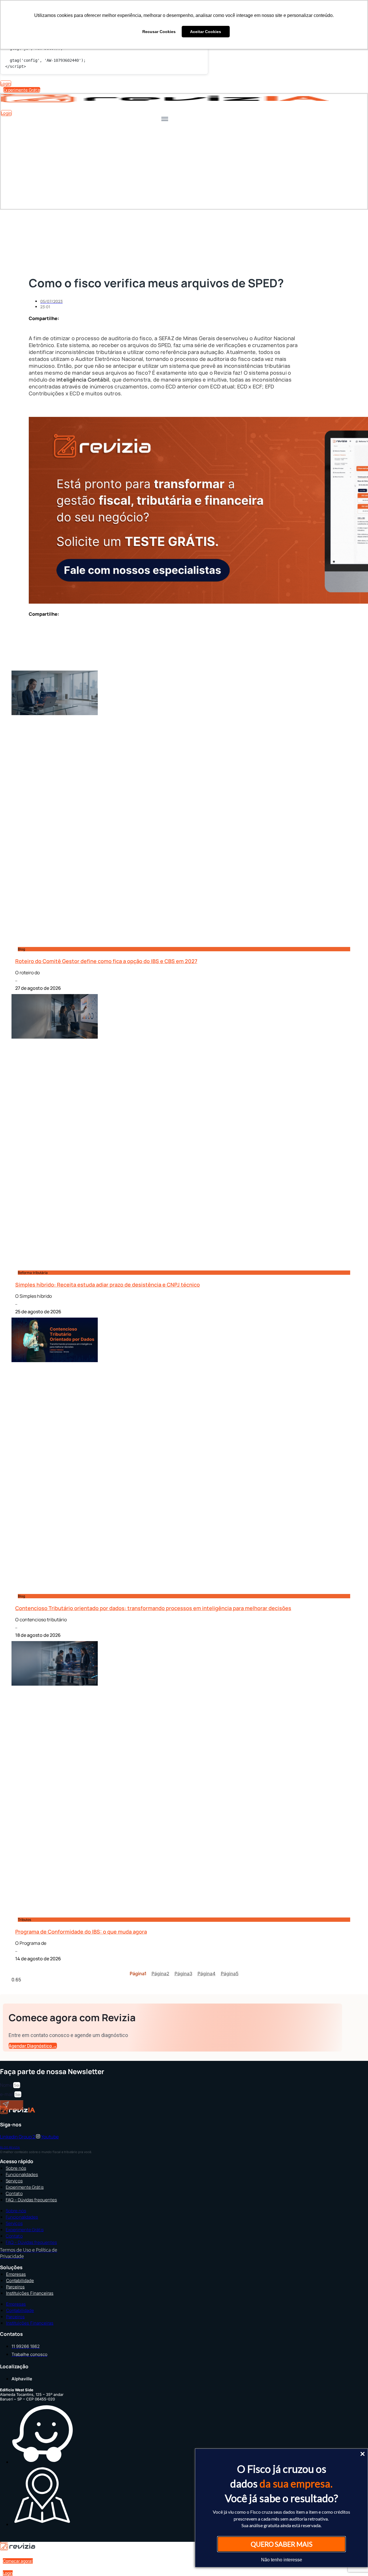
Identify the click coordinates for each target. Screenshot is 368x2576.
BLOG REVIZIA (10, 2147)
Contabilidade (20, 2281)
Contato (14, 2193)
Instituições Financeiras (30, 2293)
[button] (148, 330)
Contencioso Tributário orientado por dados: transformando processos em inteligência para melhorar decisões (153, 1608)
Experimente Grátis (25, 2187)
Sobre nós (16, 2168)
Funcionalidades (22, 2174)
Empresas (16, 2274)
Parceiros (15, 2287)
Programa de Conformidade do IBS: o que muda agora (81, 1932)
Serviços (14, 2181)
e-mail (7, 2094)
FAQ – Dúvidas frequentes (31, 2200)
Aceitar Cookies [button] (206, 32)
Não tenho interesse (282, 2560)
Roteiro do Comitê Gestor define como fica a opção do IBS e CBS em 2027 (106, 961)
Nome (7, 2085)
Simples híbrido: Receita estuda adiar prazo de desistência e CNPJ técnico (108, 1285)
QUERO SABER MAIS (282, 2544)
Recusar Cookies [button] (159, 32)
